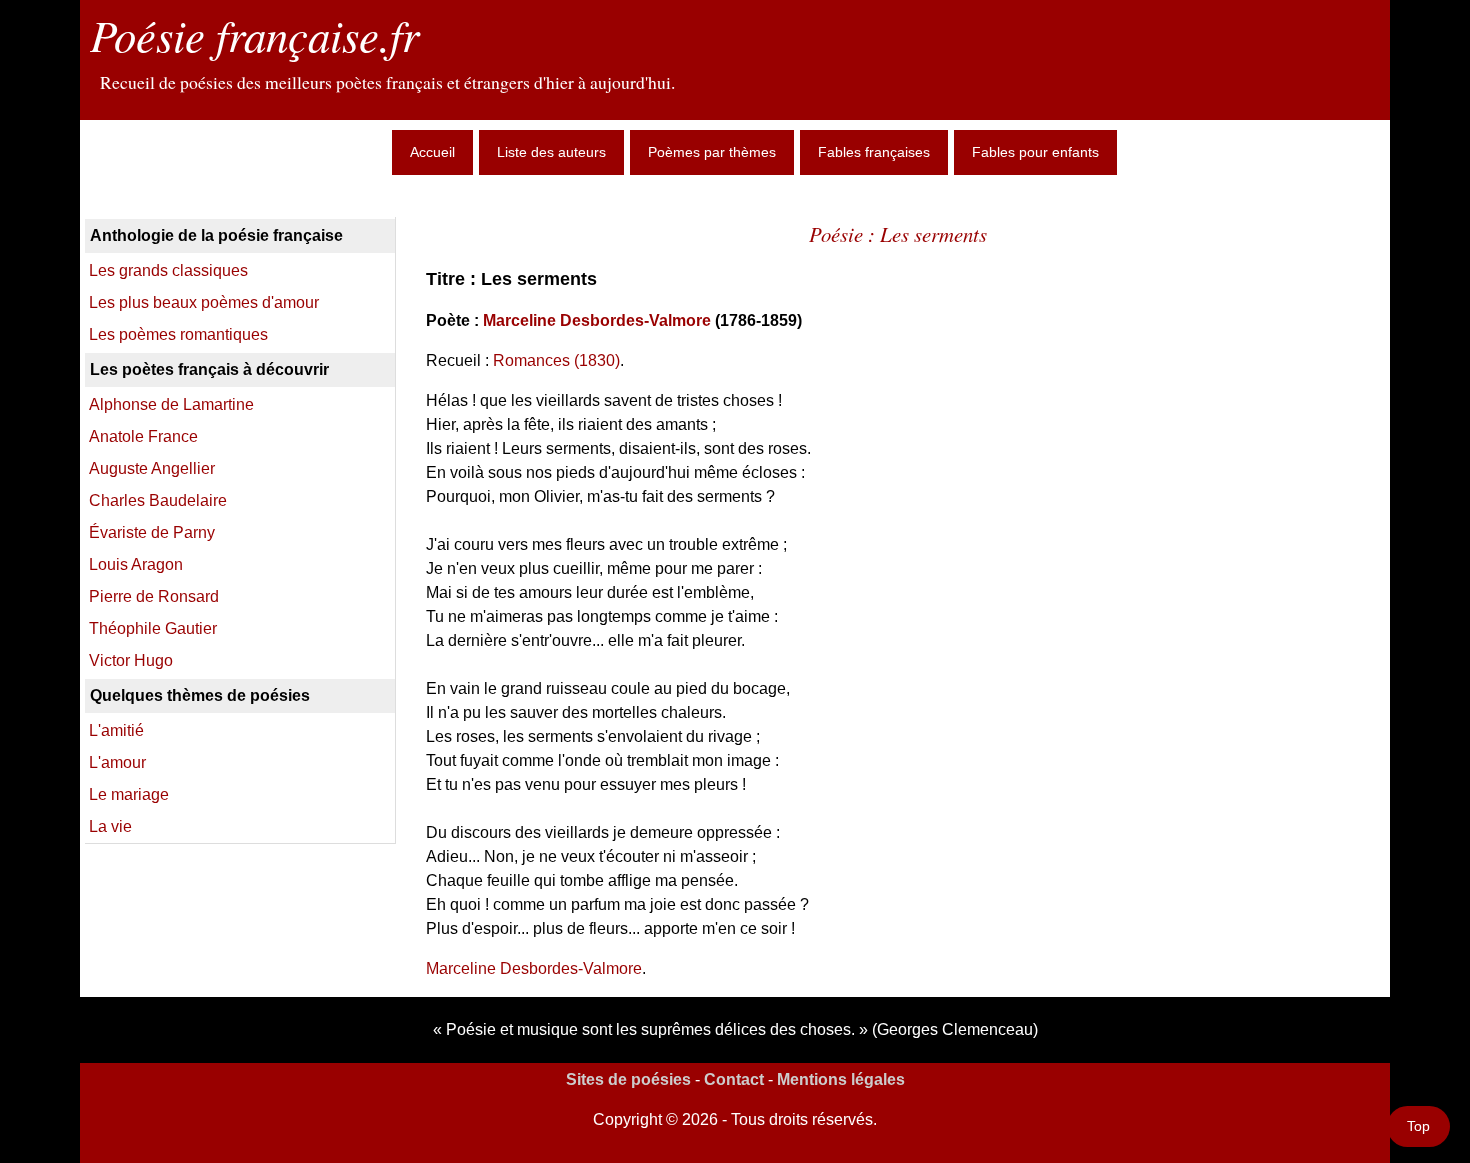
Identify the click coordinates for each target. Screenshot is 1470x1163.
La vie (110, 826)
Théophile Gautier (153, 628)
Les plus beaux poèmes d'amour (204, 302)
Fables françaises (874, 152)
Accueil (432, 152)
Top (1418, 1126)
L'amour (117, 762)
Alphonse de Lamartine (171, 404)
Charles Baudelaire (158, 500)
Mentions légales (841, 1079)
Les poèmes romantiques (178, 334)
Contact (734, 1079)
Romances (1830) (556, 360)
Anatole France (143, 436)
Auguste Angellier (152, 468)
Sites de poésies (628, 1079)
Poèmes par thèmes (712, 152)
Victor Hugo (131, 660)
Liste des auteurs (551, 152)
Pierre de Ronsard (154, 596)
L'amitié (116, 730)
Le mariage (129, 794)
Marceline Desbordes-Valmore (597, 320)
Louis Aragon (136, 564)
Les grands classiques (168, 270)
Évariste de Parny (152, 532)
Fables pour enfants (1035, 152)
